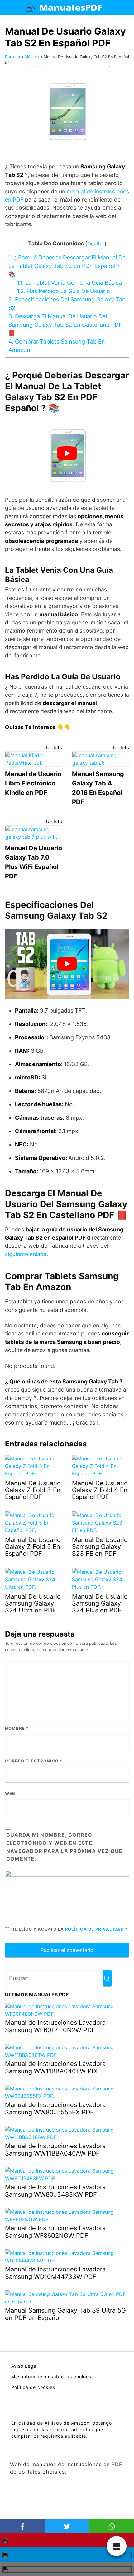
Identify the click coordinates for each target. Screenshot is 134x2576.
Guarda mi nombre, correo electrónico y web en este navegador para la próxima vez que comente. (65, 1847)
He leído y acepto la (69, 1929)
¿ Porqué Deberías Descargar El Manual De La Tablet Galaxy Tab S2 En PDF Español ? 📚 (67, 266)
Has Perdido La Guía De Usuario (63, 291)
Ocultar (96, 244)
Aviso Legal (24, 2366)
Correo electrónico (34, 1761)
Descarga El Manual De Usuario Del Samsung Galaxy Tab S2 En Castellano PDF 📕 (65, 325)
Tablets (53, 747)
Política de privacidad (95, 1929)
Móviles (32, 57)
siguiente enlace (26, 1254)
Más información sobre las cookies (51, 2377)
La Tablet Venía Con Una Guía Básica (69, 283)
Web (10, 1793)
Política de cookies (33, 2387)
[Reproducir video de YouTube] (67, 453)
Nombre (17, 1728)
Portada (12, 57)
